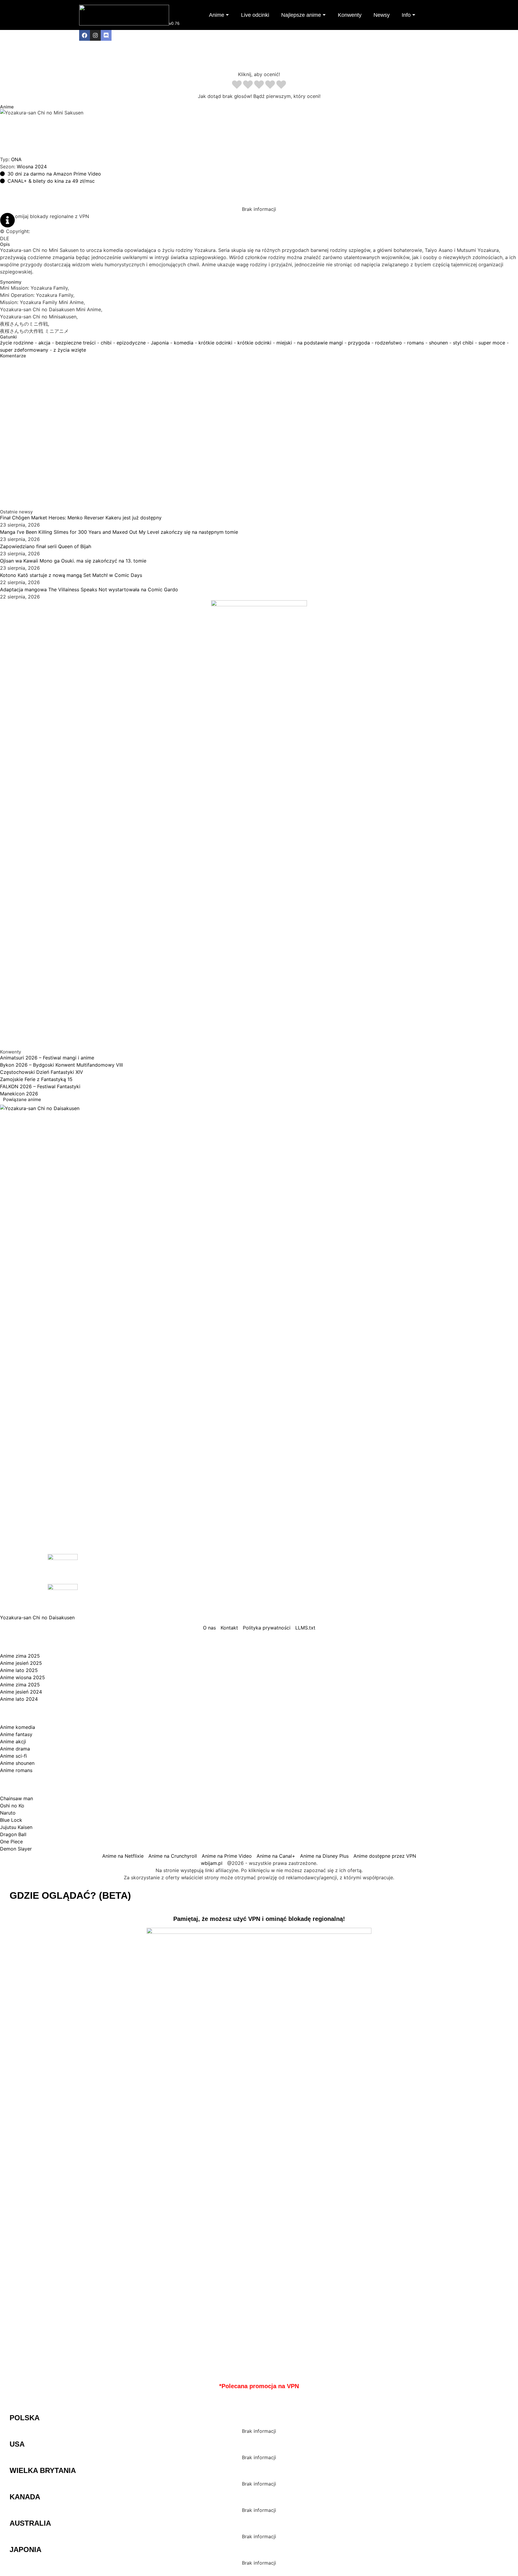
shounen (438, 343)
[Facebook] (85, 35)
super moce (492, 343)
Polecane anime (79, 1784)
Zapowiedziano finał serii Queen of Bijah (46, 546)
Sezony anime (70, 1642)
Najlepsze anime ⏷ (304, 15)
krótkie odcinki (215, 343)
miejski (284, 343)
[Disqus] (259, 433)
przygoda (359, 343)
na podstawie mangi (320, 343)
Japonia (160, 343)
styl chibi (463, 343)
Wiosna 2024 (32, 167)
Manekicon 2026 (19, 1094)
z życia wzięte (70, 350)
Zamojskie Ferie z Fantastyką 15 (36, 1079)
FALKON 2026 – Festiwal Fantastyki (40, 1086)
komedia (184, 343)
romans (415, 343)
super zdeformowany (24, 350)
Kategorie (48, 1713)
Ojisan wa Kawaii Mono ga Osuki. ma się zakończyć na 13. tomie (73, 561)
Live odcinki (255, 15)
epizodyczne (131, 343)
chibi (106, 343)
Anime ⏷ (219, 15)
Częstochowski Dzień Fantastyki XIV (42, 1072)
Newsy (382, 15)
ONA (16, 159)
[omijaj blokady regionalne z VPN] (7, 220)
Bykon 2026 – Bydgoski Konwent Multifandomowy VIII (61, 1065)
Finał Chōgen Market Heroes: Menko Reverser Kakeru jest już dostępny (81, 518)
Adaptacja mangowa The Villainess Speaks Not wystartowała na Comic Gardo (89, 589)
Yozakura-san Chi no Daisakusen (37, 1617)
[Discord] (106, 35)
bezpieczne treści (76, 343)
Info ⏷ (409, 15)
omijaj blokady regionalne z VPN (52, 216)
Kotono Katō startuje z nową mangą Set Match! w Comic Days (71, 575)
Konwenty (350, 15)
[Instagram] (95, 35)
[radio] (237, 85)
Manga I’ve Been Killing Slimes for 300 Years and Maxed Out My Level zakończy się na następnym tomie (119, 532)
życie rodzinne (17, 343)
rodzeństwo (389, 343)
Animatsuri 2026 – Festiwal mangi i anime (47, 1058)
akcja (44, 343)
